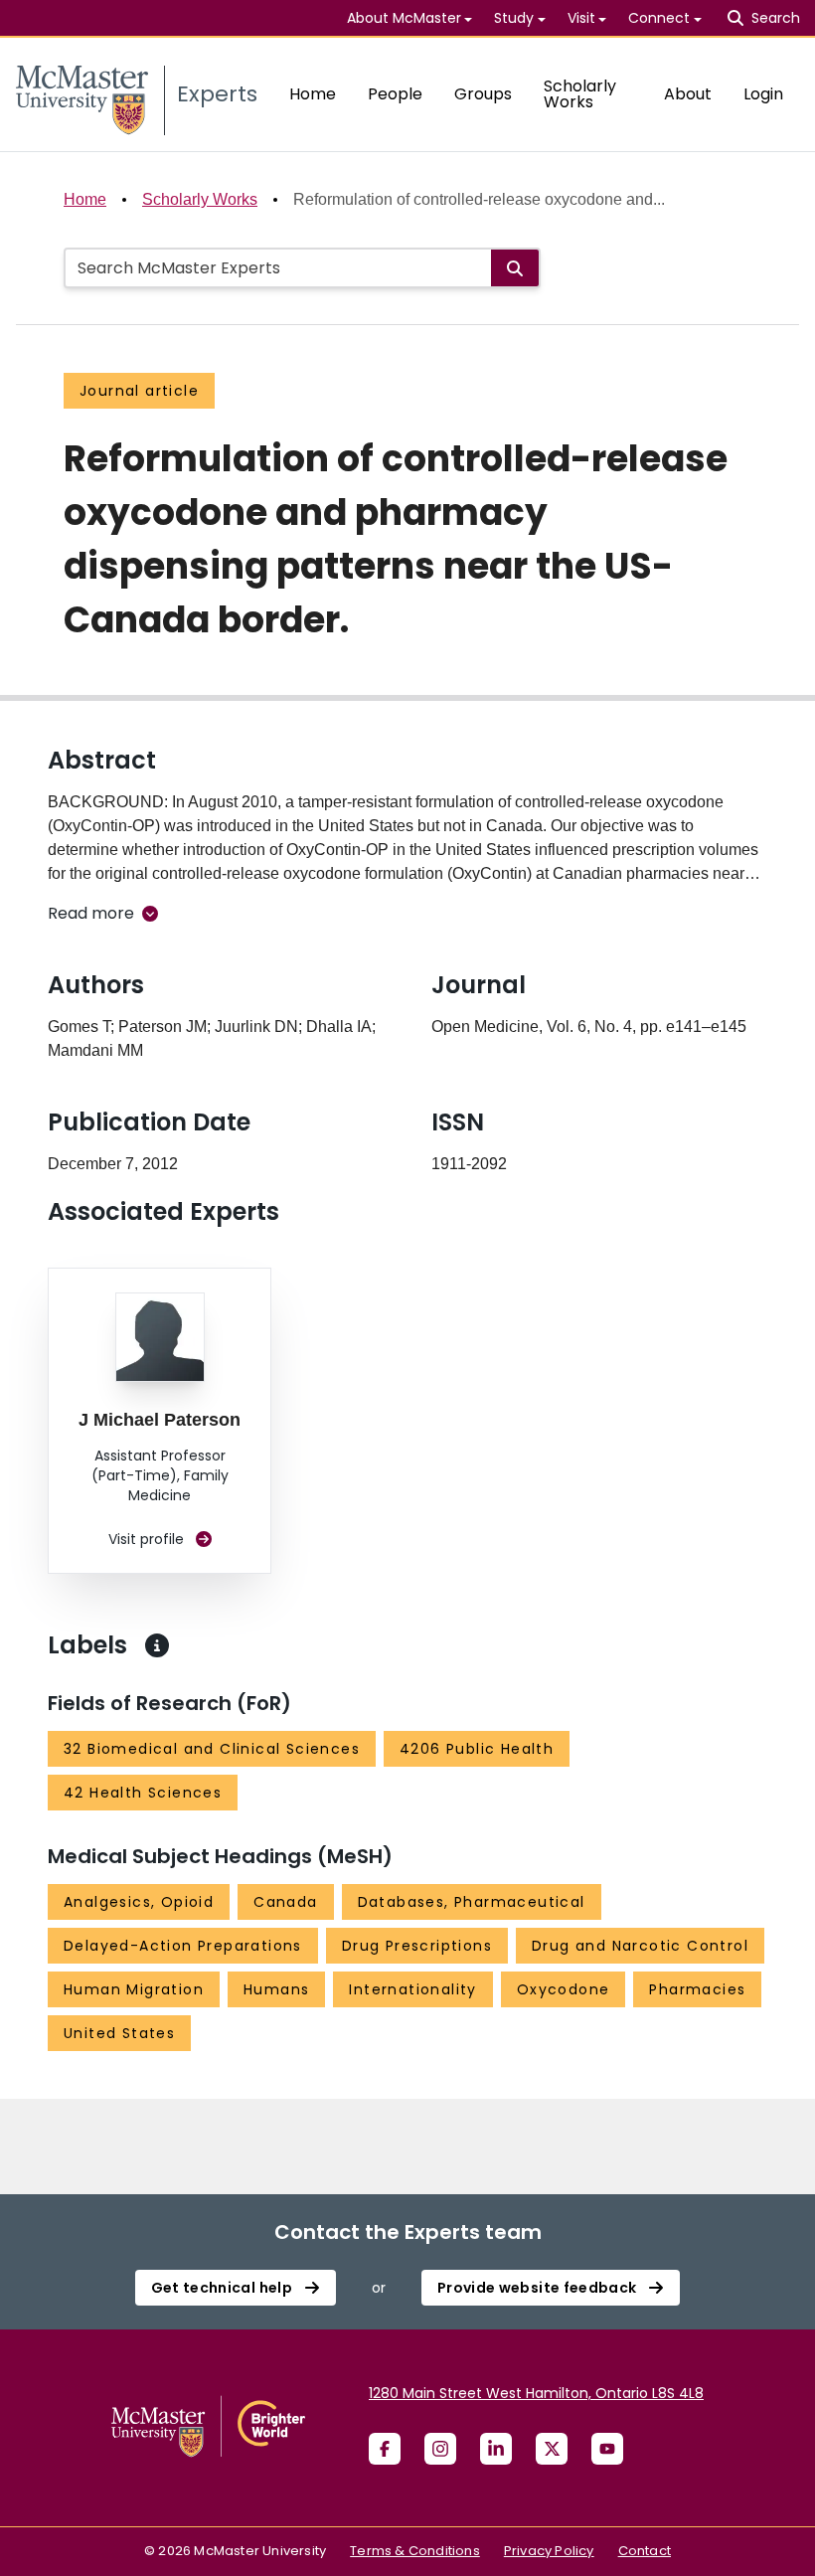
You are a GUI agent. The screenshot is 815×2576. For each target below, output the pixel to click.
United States (119, 2033)
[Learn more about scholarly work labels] (157, 1645)
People (395, 94)
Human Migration (134, 1989)
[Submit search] (515, 268)
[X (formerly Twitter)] (552, 2449)
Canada (285, 1902)
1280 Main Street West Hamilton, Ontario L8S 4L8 (536, 2393)
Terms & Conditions (415, 2551)
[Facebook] (385, 2449)
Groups (483, 94)
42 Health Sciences (143, 1793)
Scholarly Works (580, 94)
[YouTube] (607, 2449)
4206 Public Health (477, 1749)
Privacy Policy (549, 2551)
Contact (645, 2551)
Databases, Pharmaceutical (472, 1902)
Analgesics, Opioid (139, 1902)
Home (313, 94)
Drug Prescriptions (417, 1946)
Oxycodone (564, 1989)
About (688, 94)
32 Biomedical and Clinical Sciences (212, 1749)
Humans (276, 1989)
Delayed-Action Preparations (183, 1946)
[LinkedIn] (496, 2449)
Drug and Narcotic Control (640, 1946)
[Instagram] (440, 2449)
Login (763, 94)
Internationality (412, 1989)
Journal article (139, 391)
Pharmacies (697, 1989)
